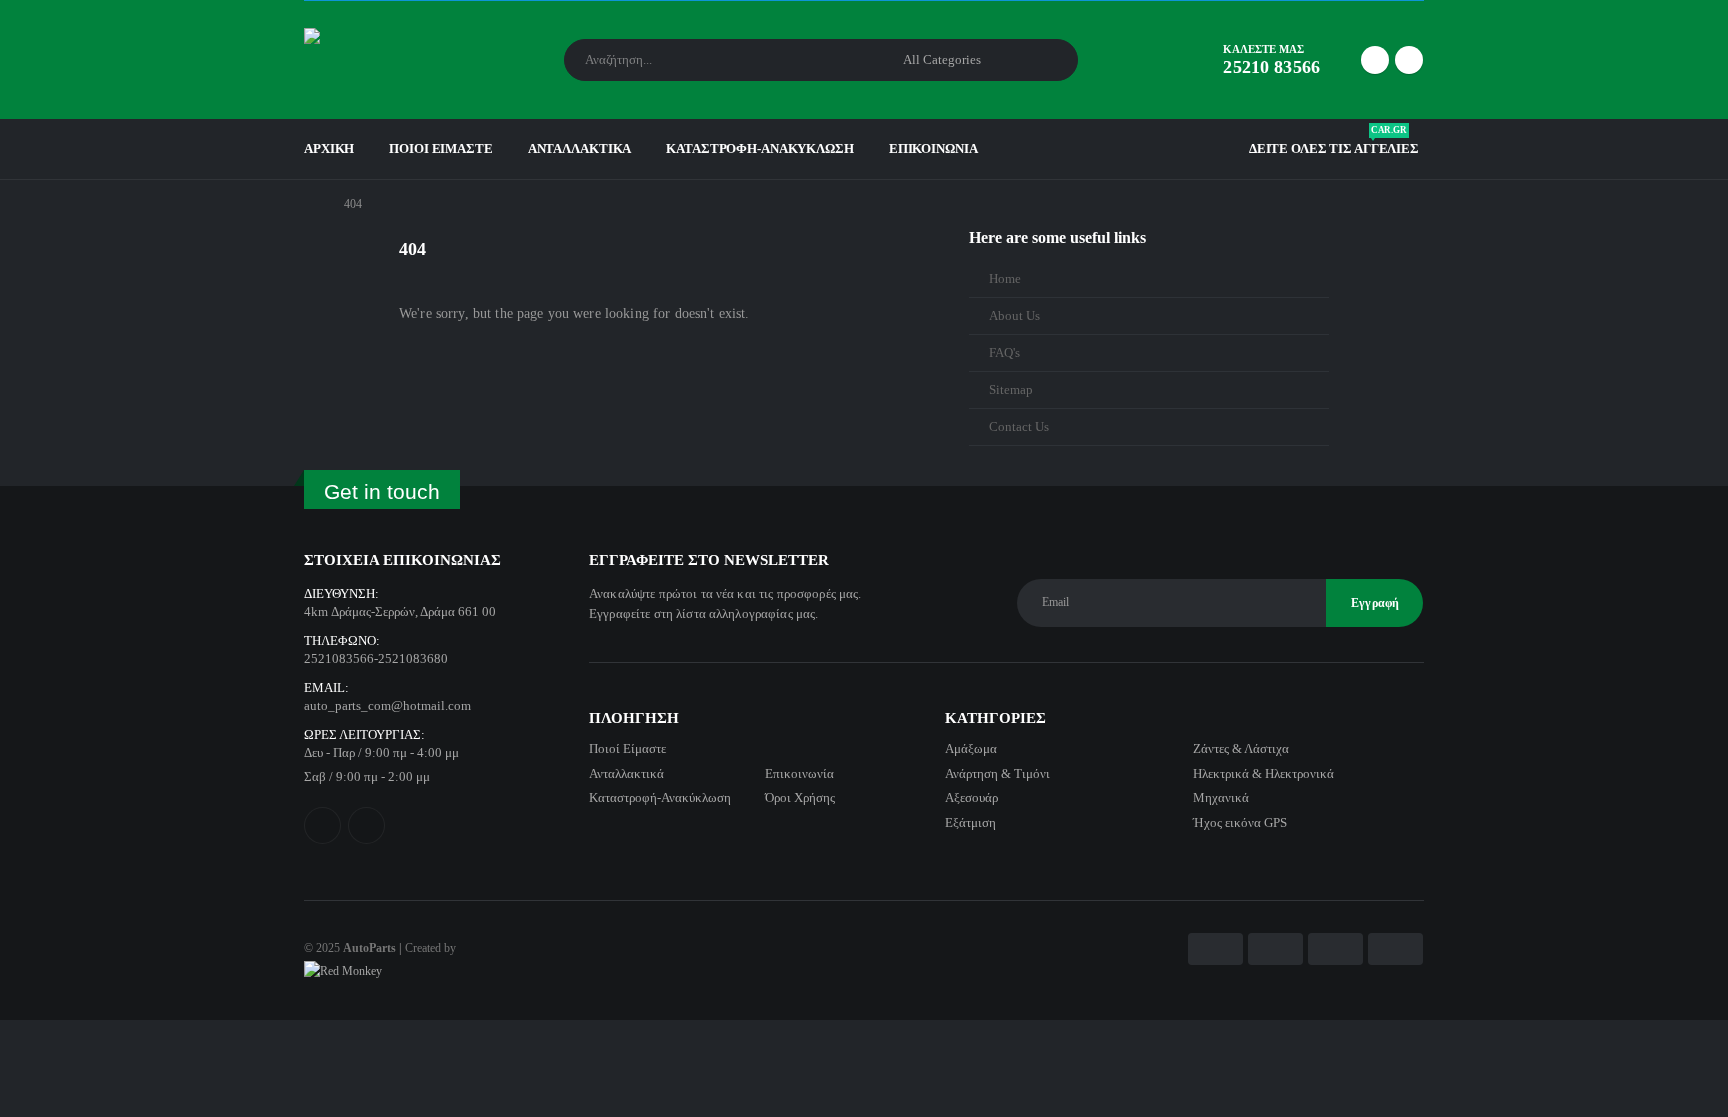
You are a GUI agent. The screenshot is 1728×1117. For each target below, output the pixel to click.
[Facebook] (1375, 60)
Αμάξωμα (971, 748)
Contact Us (1019, 427)
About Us (1014, 316)
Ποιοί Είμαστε (440, 148)
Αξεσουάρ (971, 797)
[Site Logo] (359, 60)
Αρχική (329, 148)
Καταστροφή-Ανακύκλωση (759, 148)
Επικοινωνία (933, 148)
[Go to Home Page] (310, 204)
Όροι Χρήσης (800, 797)
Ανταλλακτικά (580, 148)
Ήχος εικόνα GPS (1240, 822)
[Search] (1049, 60)
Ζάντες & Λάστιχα (1241, 748)
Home (1005, 279)
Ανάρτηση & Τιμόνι (997, 773)
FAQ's (1004, 353)
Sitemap (1011, 390)
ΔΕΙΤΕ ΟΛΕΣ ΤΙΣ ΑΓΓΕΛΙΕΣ (1334, 144)
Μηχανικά (1221, 797)
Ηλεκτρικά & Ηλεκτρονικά (1263, 773)
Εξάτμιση (970, 822)
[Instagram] (1409, 60)
